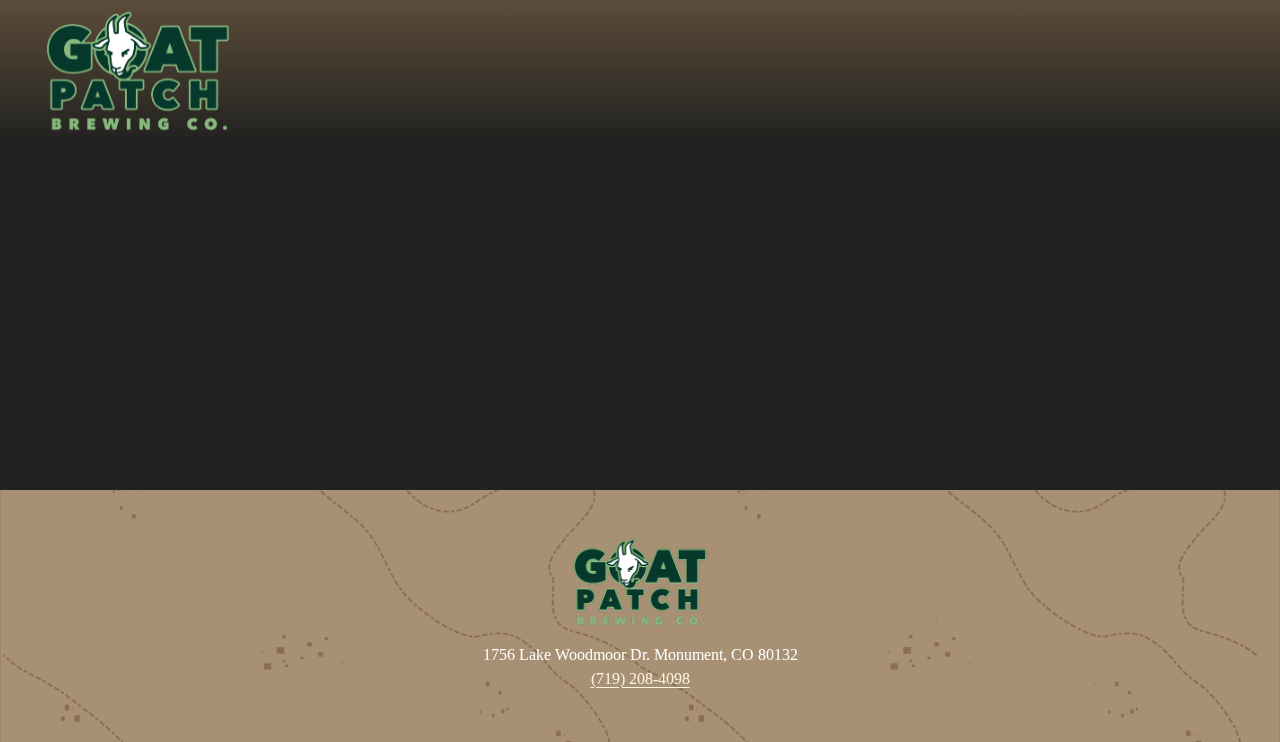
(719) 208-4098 (640, 678)
